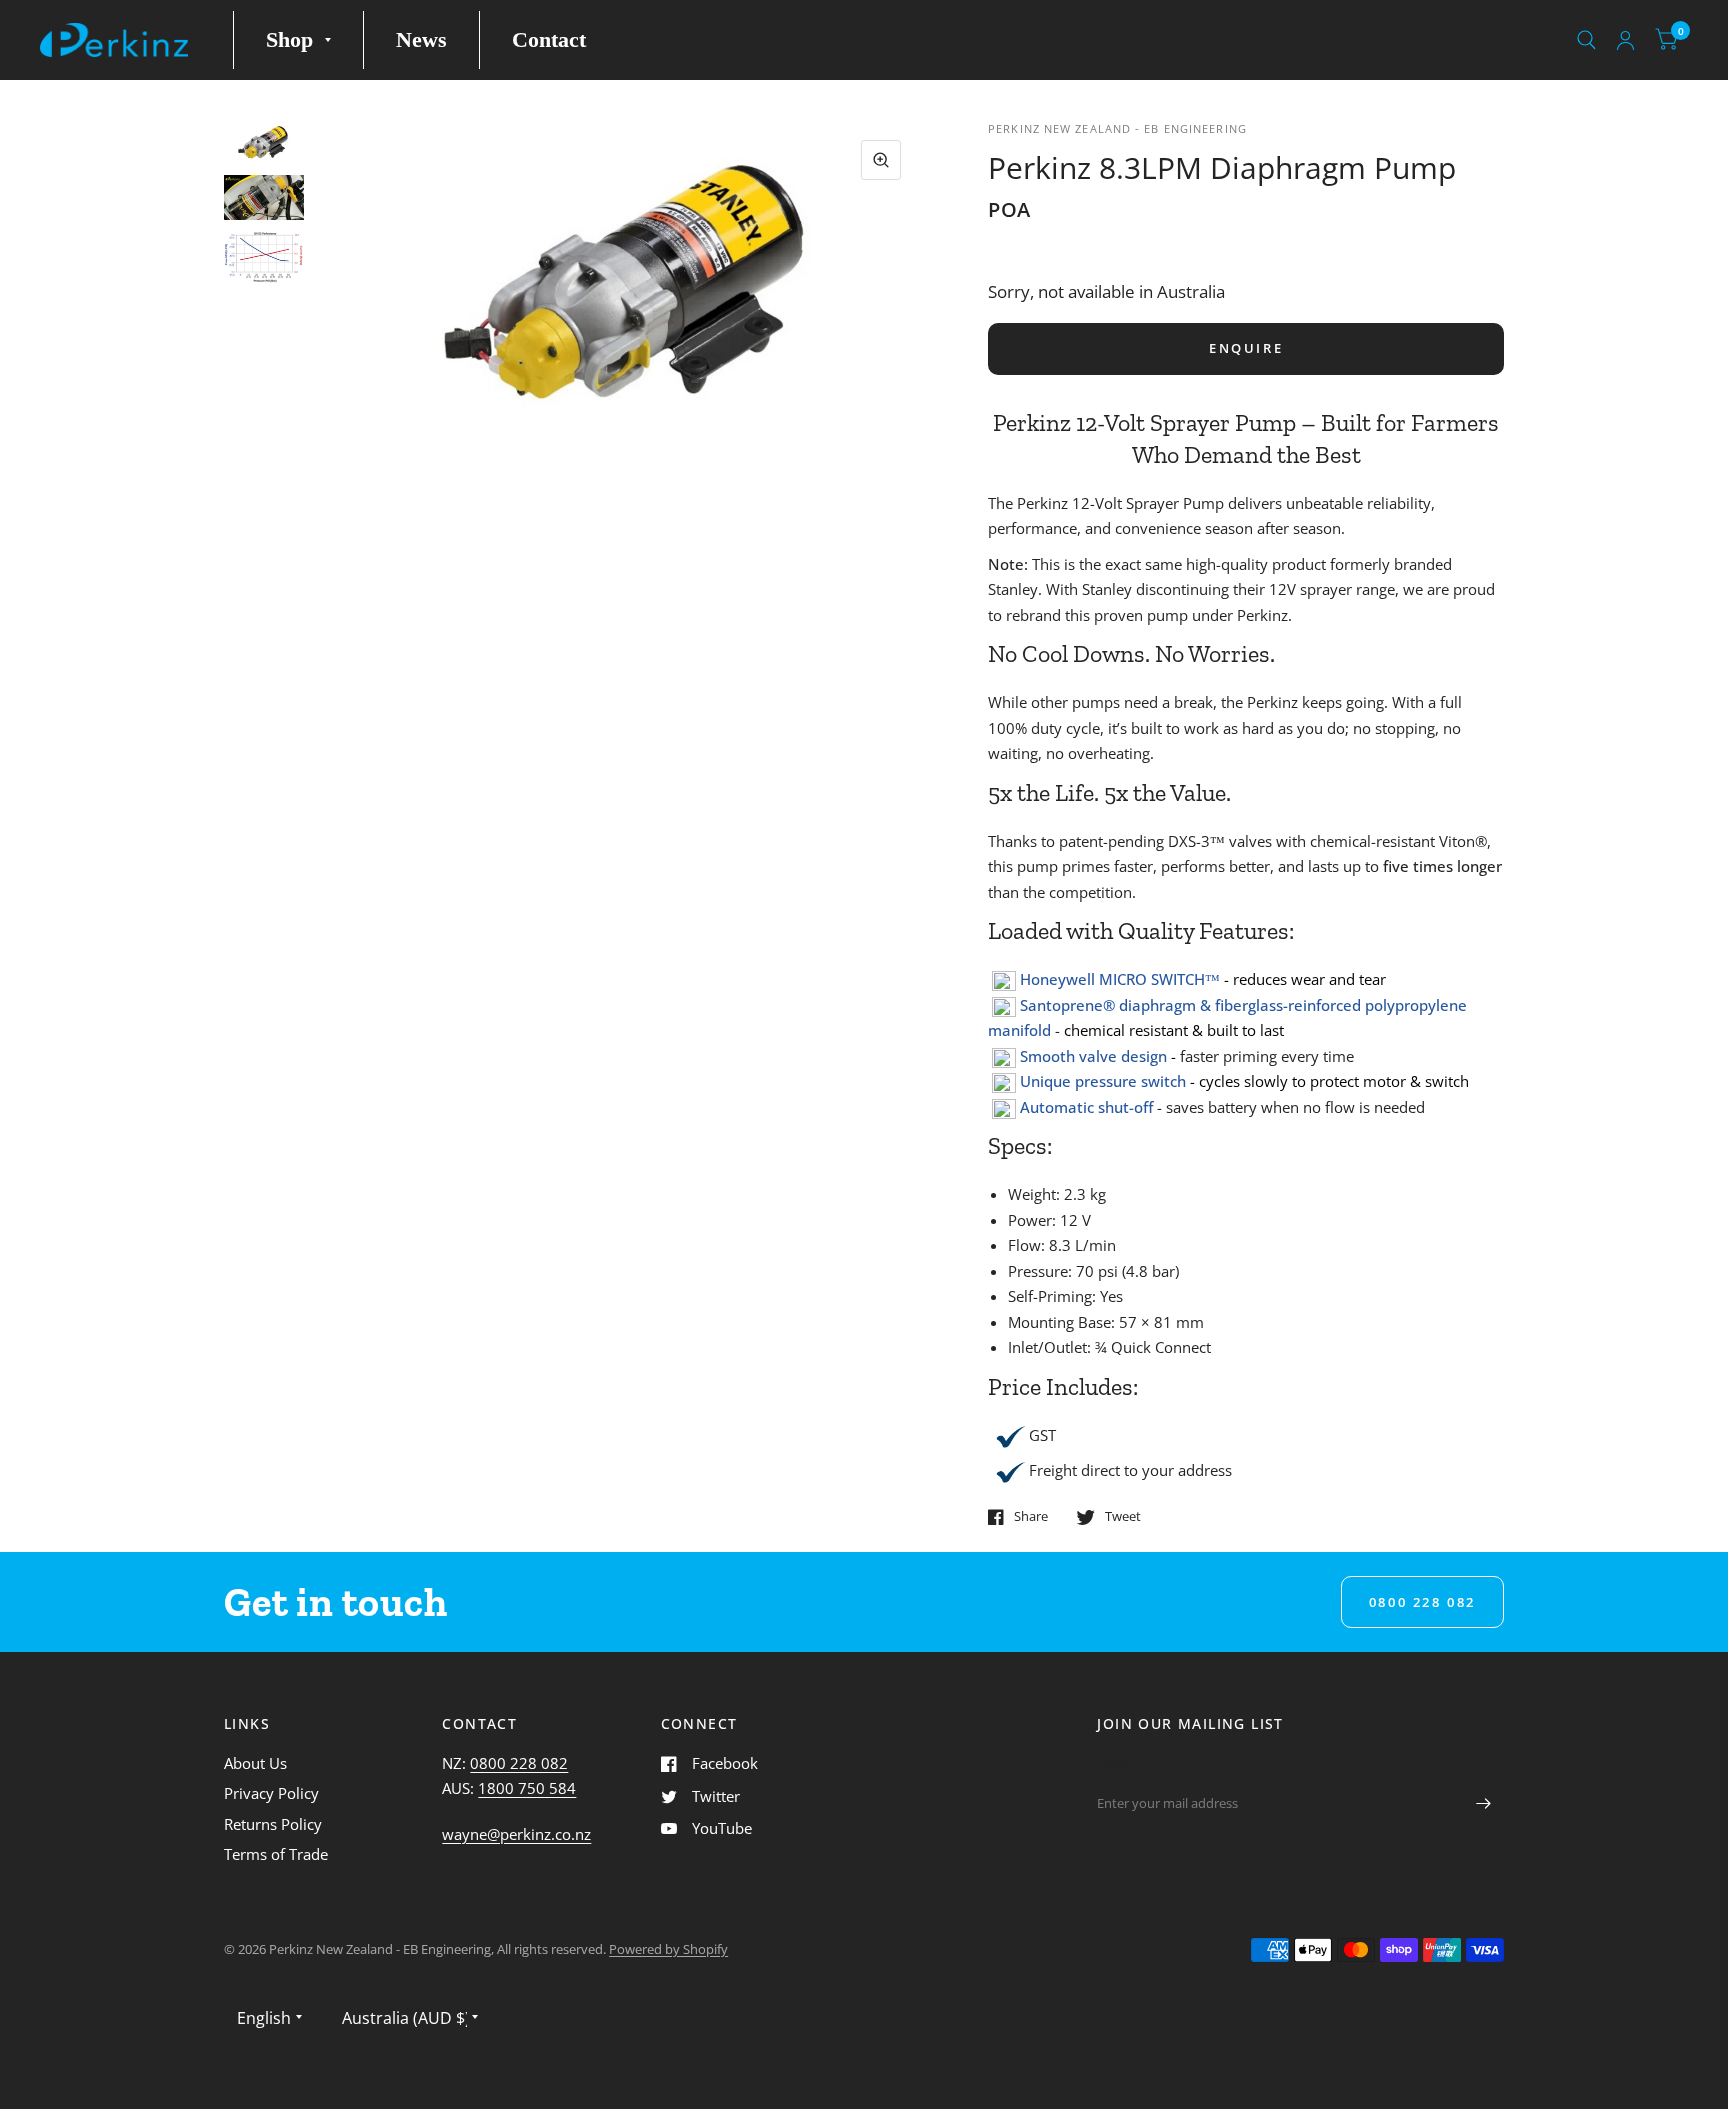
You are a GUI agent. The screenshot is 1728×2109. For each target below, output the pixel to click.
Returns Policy (273, 1824)
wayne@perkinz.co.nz (516, 1834)
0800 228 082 (519, 1763)
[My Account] (1625, 40)
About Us (255, 1763)
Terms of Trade (276, 1854)
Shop (289, 39)
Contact (549, 39)
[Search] (1586, 40)
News (421, 39)
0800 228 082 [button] (1422, 1602)
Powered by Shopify (668, 1949)
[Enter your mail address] (1484, 1803)
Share (1031, 1517)
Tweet (1123, 1517)
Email (1113, 1765)
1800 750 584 (527, 1788)
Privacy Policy (271, 1793)
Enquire (1246, 348)
